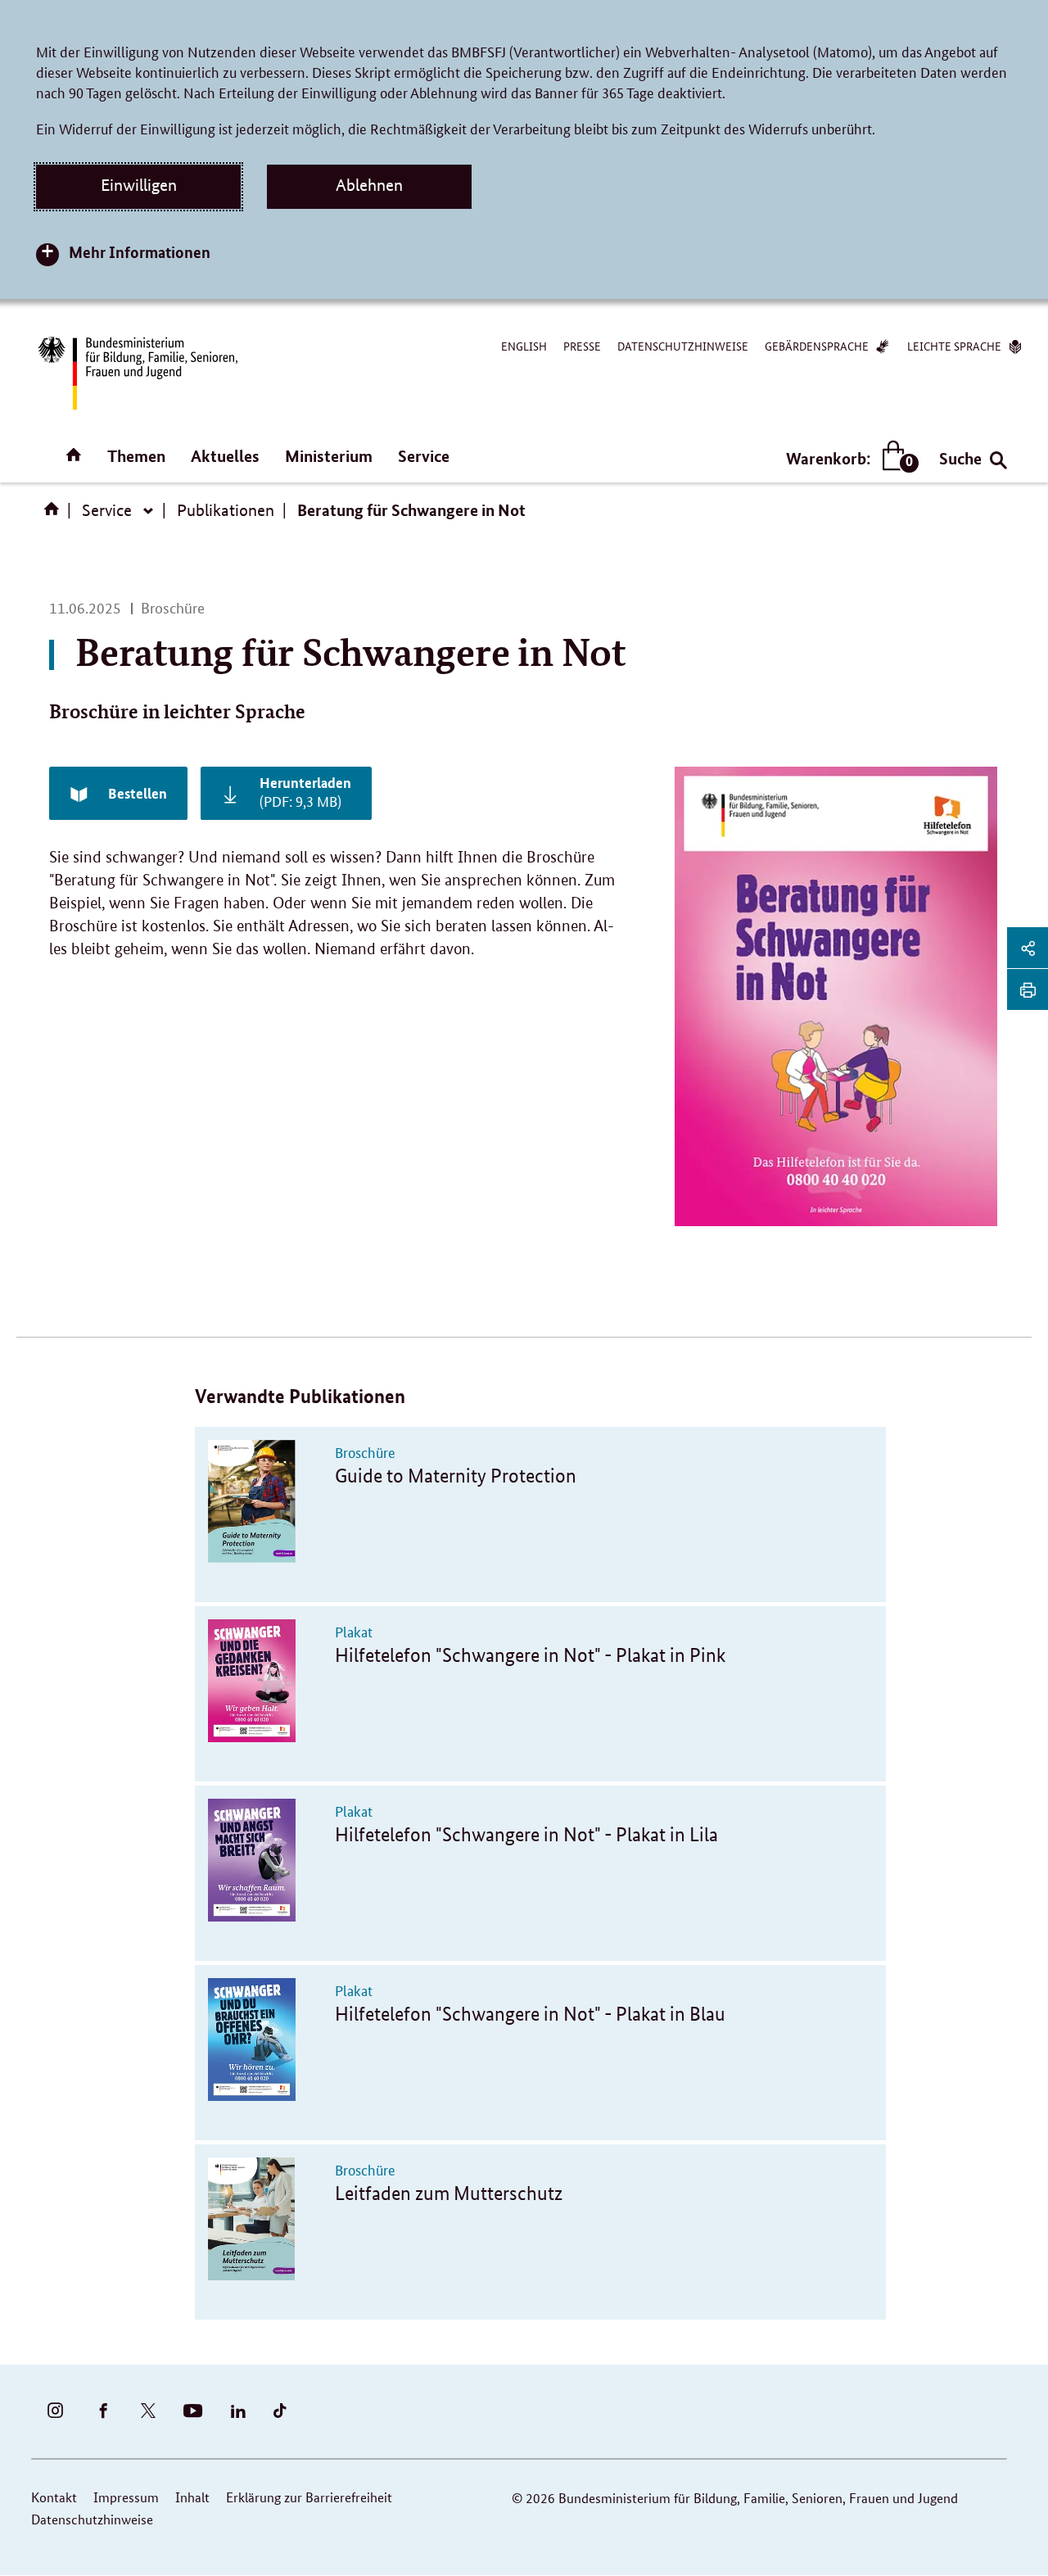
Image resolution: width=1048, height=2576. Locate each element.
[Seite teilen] (1028, 948)
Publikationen (226, 510)
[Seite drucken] (1028, 989)
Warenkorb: (849, 459)
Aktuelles (225, 456)
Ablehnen (369, 185)
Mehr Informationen (140, 252)
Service (424, 456)
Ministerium (329, 456)
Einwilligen (139, 185)
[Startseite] (55, 514)
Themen (136, 456)
